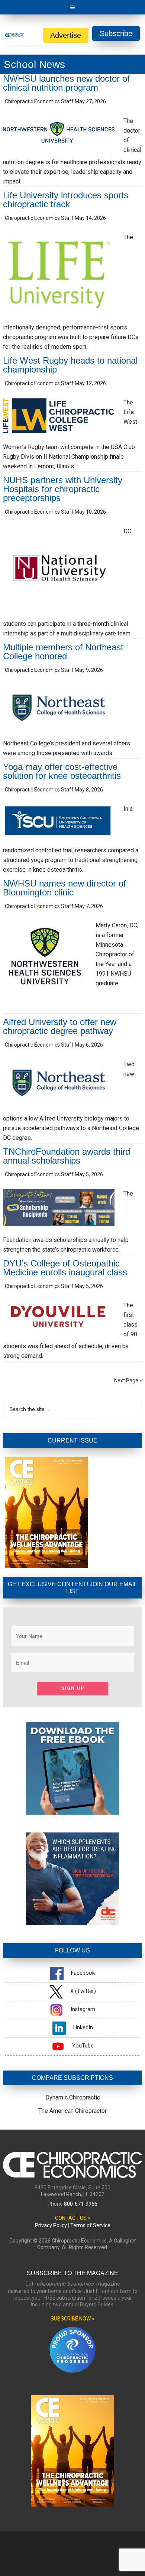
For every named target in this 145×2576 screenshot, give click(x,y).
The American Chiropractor (72, 2111)
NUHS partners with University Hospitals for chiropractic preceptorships (63, 489)
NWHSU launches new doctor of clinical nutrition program (66, 83)
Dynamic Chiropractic (73, 2097)
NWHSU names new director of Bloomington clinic (65, 888)
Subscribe (116, 33)
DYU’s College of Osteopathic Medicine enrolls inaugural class (65, 1268)
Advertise (66, 35)
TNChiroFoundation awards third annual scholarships (67, 1156)
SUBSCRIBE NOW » (72, 2319)
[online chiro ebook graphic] (72, 1813)
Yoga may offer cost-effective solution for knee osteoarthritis (62, 771)
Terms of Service (90, 2225)
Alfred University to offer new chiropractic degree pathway (60, 1026)
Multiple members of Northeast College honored (63, 652)
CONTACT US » (73, 2218)
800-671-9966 (81, 2204)
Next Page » (128, 1380)
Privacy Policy (51, 2225)
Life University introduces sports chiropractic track (66, 200)
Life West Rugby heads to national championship (70, 365)
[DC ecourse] (72, 1923)
